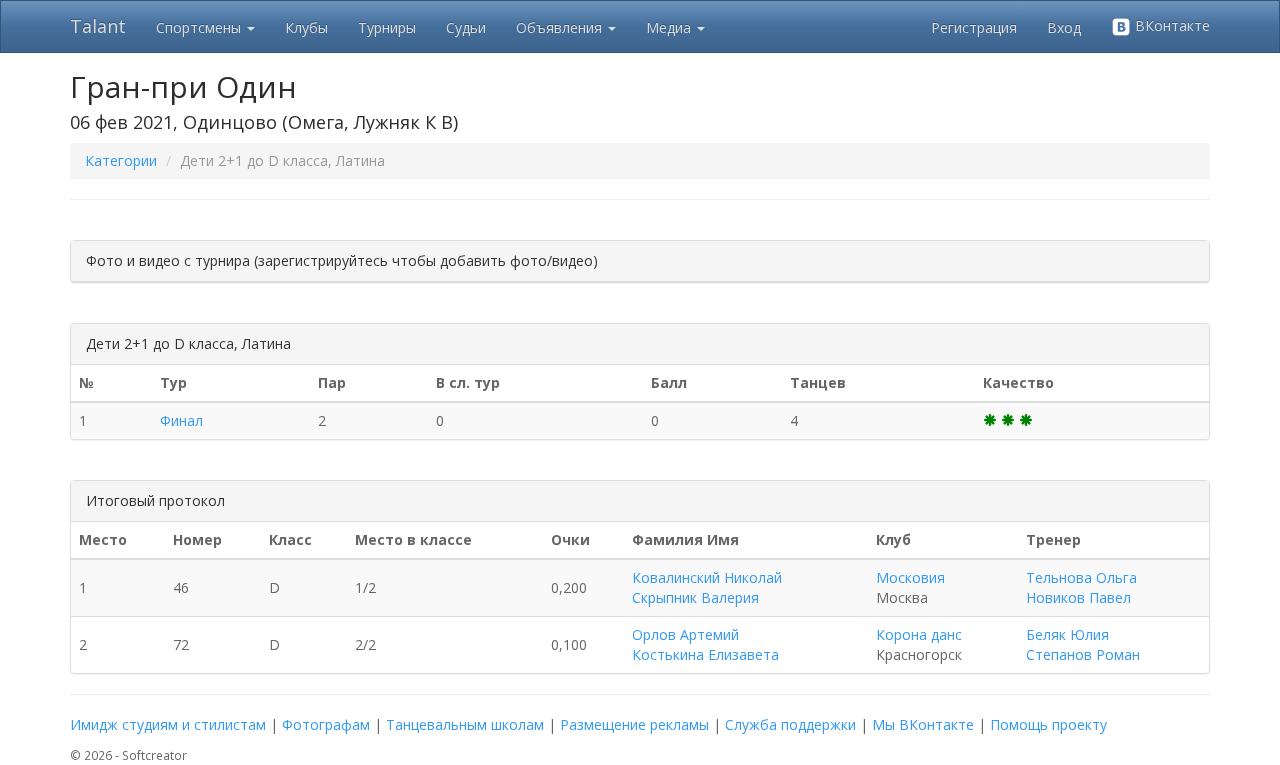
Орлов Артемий (685, 634)
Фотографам (326, 724)
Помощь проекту (1048, 724)
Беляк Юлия (1067, 634)
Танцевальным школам (465, 724)
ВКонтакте (1170, 25)
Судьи (466, 27)
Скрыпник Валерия (695, 597)
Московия (910, 577)
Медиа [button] (670, 27)
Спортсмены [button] (200, 27)
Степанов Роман (1083, 654)
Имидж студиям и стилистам (168, 724)
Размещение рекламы (634, 724)
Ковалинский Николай (707, 577)
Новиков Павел (1078, 597)
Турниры (387, 27)
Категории (121, 160)
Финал (181, 420)
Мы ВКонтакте (923, 724)
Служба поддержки (790, 724)
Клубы (306, 27)
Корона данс (919, 634)
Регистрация (974, 27)
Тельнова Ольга (1081, 577)
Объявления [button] (561, 27)
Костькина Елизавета (705, 654)
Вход (1064, 27)
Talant (98, 26)
